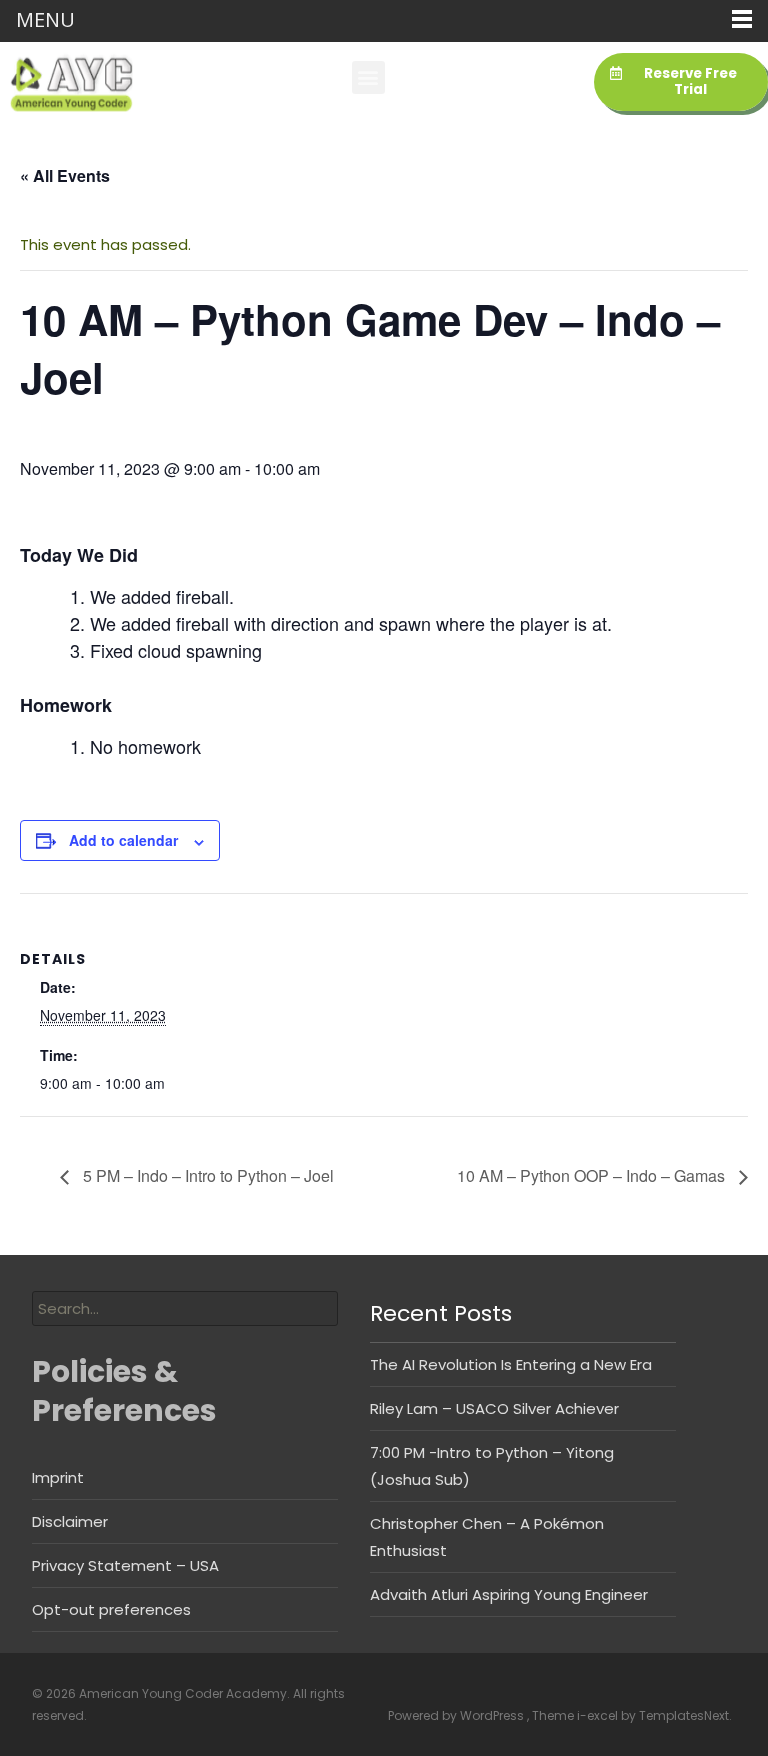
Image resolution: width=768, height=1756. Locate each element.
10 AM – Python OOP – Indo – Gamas (593, 1175)
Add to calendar (123, 840)
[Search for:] (185, 1308)
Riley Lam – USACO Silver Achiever (494, 1408)
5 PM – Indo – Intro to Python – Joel (206, 1175)
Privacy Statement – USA (125, 1565)
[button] (368, 77)
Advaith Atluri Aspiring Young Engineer (509, 1594)
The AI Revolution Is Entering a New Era (511, 1364)
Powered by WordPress (457, 1715)
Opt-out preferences (111, 1609)
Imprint (58, 1477)
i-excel (599, 1715)
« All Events (65, 175)
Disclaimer (70, 1521)
